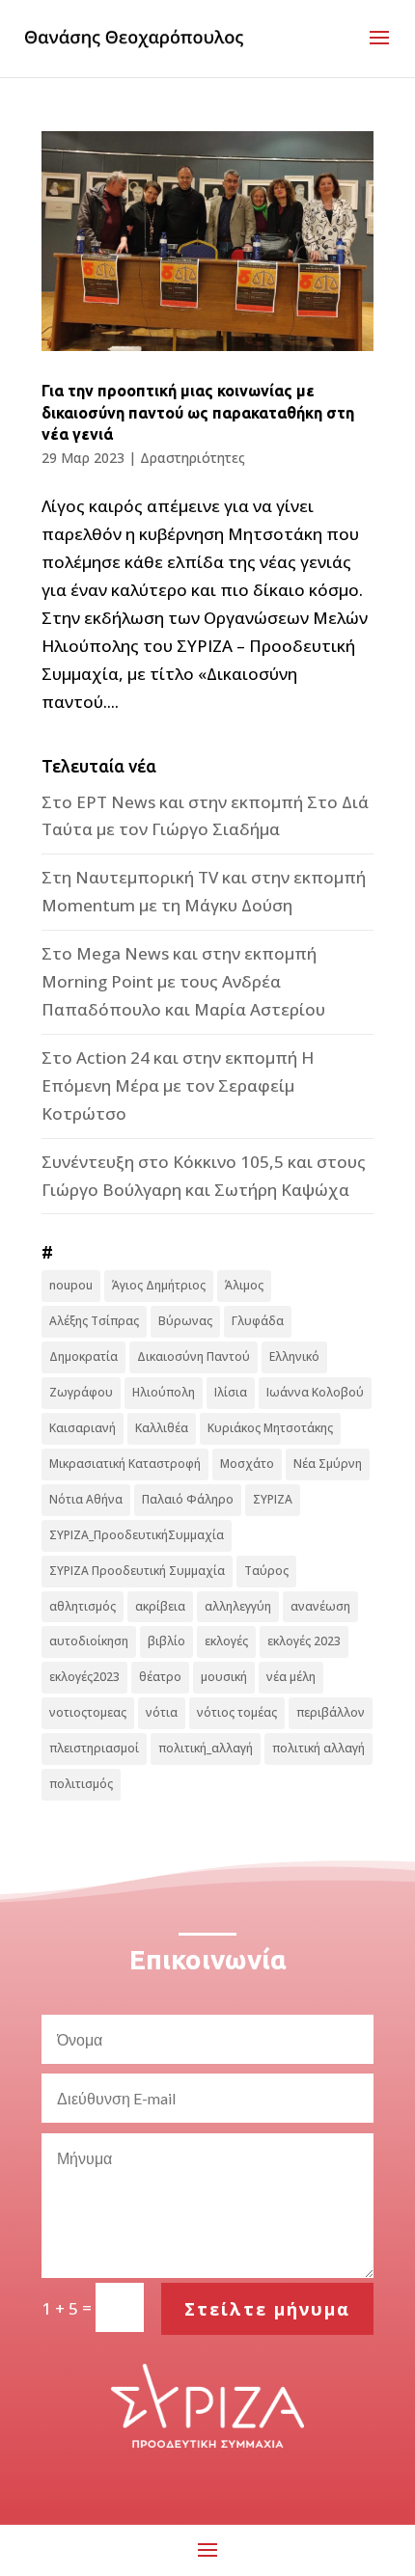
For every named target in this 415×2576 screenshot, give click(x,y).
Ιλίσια (231, 1392)
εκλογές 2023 (304, 1641)
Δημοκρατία (83, 1356)
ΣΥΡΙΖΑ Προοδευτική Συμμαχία (137, 1571)
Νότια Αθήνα (86, 1499)
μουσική (224, 1677)
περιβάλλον (331, 1712)
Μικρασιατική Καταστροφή (125, 1464)
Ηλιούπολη (164, 1392)
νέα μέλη (291, 1677)
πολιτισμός (81, 1784)
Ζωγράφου (81, 1392)
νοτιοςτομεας (88, 1712)
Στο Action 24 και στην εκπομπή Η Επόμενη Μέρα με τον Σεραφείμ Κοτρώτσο (178, 1085)
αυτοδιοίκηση (89, 1641)
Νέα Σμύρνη (328, 1464)
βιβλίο (166, 1641)
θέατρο (160, 1677)
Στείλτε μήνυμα (267, 2309)
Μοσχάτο (247, 1464)
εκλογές (226, 1641)
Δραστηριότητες (193, 458)
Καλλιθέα (162, 1428)
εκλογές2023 (84, 1677)
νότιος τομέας (237, 1712)
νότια (162, 1712)
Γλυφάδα (258, 1321)
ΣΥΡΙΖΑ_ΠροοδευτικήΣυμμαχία (137, 1535)
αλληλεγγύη (238, 1606)
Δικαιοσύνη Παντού (194, 1356)
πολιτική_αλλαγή (206, 1748)
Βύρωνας (185, 1321)
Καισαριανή (83, 1428)
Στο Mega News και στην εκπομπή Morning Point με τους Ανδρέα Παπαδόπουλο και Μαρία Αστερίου (183, 981)
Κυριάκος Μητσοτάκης (270, 1428)
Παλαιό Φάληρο (188, 1499)
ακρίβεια (160, 1606)
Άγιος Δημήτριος (159, 1285)
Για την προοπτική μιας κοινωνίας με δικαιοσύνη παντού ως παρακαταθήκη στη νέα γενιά (198, 412)
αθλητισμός (83, 1606)
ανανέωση (320, 1606)
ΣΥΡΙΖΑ (273, 1499)
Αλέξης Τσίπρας (94, 1321)
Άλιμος (244, 1285)
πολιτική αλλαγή (318, 1748)
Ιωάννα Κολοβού (315, 1392)
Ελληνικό (294, 1356)
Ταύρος (266, 1571)
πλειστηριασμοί (94, 1748)
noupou (71, 1285)
